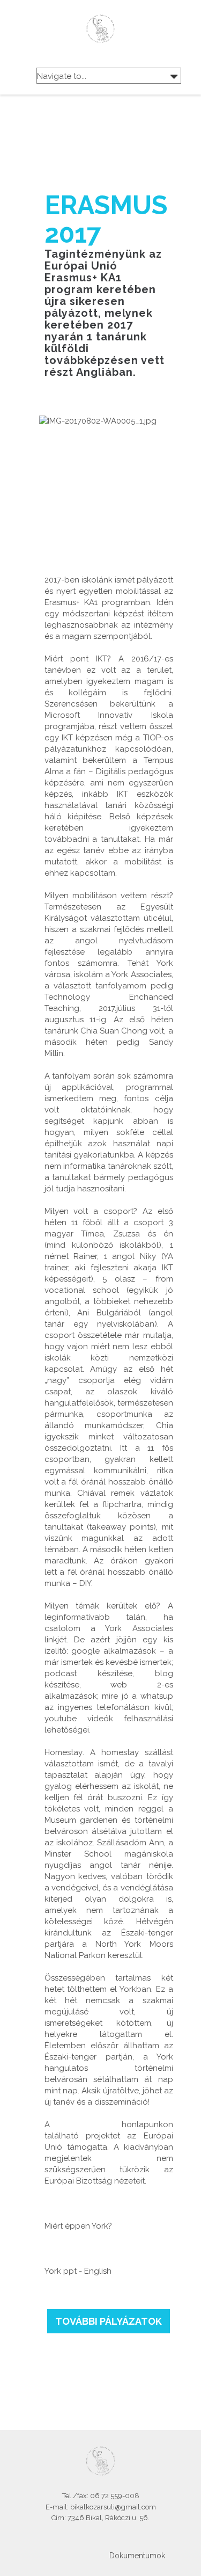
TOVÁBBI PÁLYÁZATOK (109, 2321)
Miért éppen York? (78, 2226)
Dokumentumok (137, 2556)
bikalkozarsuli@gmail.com (113, 2507)
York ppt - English (78, 2271)
